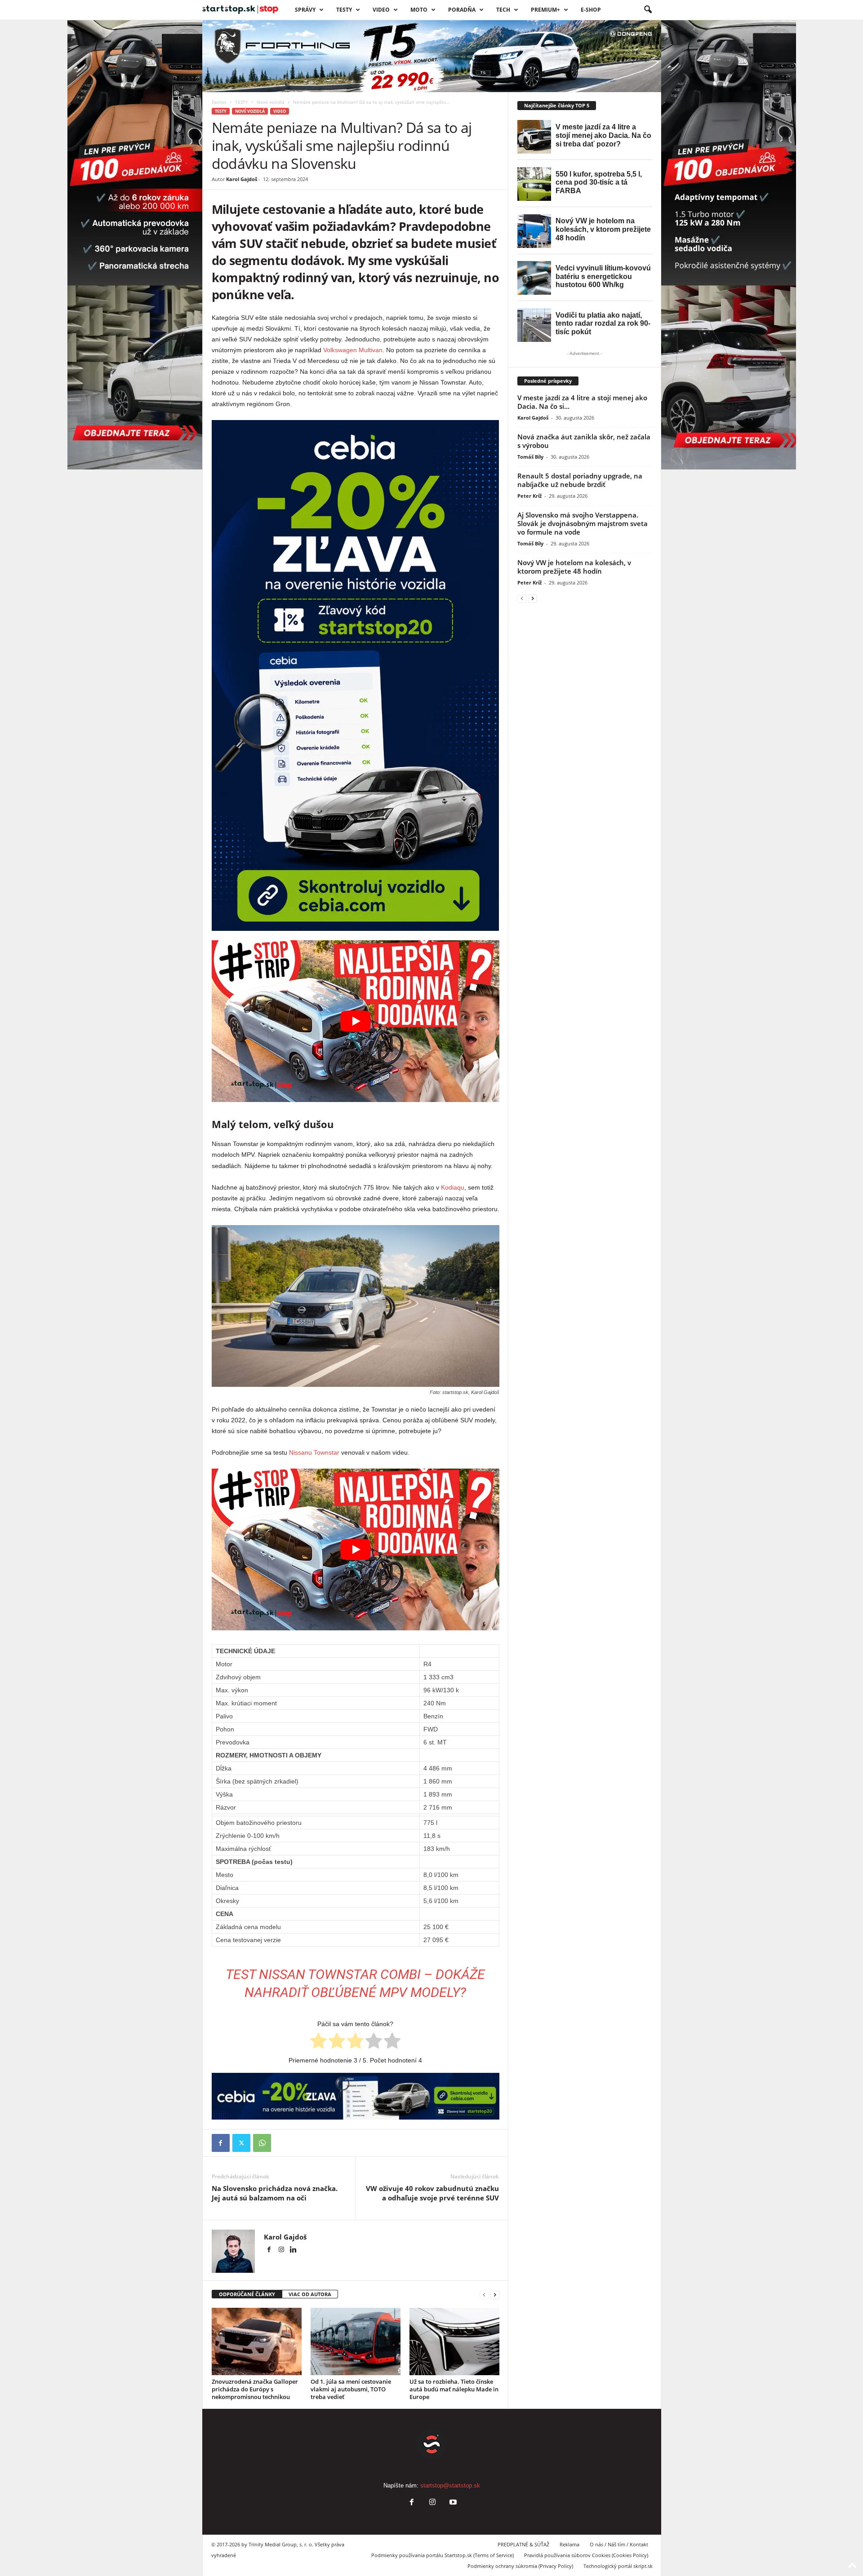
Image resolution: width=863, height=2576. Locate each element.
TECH (503, 10)
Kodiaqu (453, 1187)
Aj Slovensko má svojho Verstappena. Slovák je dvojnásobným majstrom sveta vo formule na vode (583, 523)
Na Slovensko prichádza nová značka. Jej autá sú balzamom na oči (275, 2193)
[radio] (318, 2042)
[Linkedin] (294, 2250)
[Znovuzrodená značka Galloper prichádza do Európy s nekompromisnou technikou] (257, 2341)
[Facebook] (221, 2143)
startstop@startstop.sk (450, 2485)
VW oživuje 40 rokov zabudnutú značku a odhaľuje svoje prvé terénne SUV (432, 2193)
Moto (419, 10)
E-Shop (591, 10)
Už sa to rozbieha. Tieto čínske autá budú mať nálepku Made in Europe (454, 2389)
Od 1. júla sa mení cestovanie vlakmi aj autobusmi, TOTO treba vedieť (351, 2389)
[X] (241, 2143)
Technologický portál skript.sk (618, 2566)
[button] (648, 10)
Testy (344, 10)
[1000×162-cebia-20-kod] (356, 2096)
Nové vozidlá (271, 102)
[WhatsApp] (262, 2143)
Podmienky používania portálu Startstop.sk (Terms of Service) (443, 2555)
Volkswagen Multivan (353, 350)
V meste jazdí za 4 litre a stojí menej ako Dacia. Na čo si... (582, 402)
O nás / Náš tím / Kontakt (619, 2544)
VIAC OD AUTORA (310, 2294)
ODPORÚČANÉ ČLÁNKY (247, 2294)
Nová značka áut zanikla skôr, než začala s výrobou (584, 441)
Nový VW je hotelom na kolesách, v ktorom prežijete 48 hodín (574, 567)
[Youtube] (452, 2503)
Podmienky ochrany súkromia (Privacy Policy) (520, 2566)
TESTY (242, 102)
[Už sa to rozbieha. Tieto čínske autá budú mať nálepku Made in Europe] (454, 2341)
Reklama (569, 2544)
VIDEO (381, 10)
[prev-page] (484, 2295)
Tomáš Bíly (530, 457)
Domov (219, 102)
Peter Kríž (529, 496)
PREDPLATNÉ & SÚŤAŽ (523, 2544)
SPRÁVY (305, 10)
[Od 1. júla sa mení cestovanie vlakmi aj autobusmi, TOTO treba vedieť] (356, 2341)
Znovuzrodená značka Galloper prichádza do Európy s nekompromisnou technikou (255, 2389)
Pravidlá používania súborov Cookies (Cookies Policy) (586, 2555)
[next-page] (495, 2295)
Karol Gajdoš (242, 179)
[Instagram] (282, 2250)
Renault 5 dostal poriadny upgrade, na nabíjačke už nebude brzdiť (580, 480)
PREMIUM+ (545, 10)
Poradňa (462, 10)
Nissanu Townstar (314, 1452)
